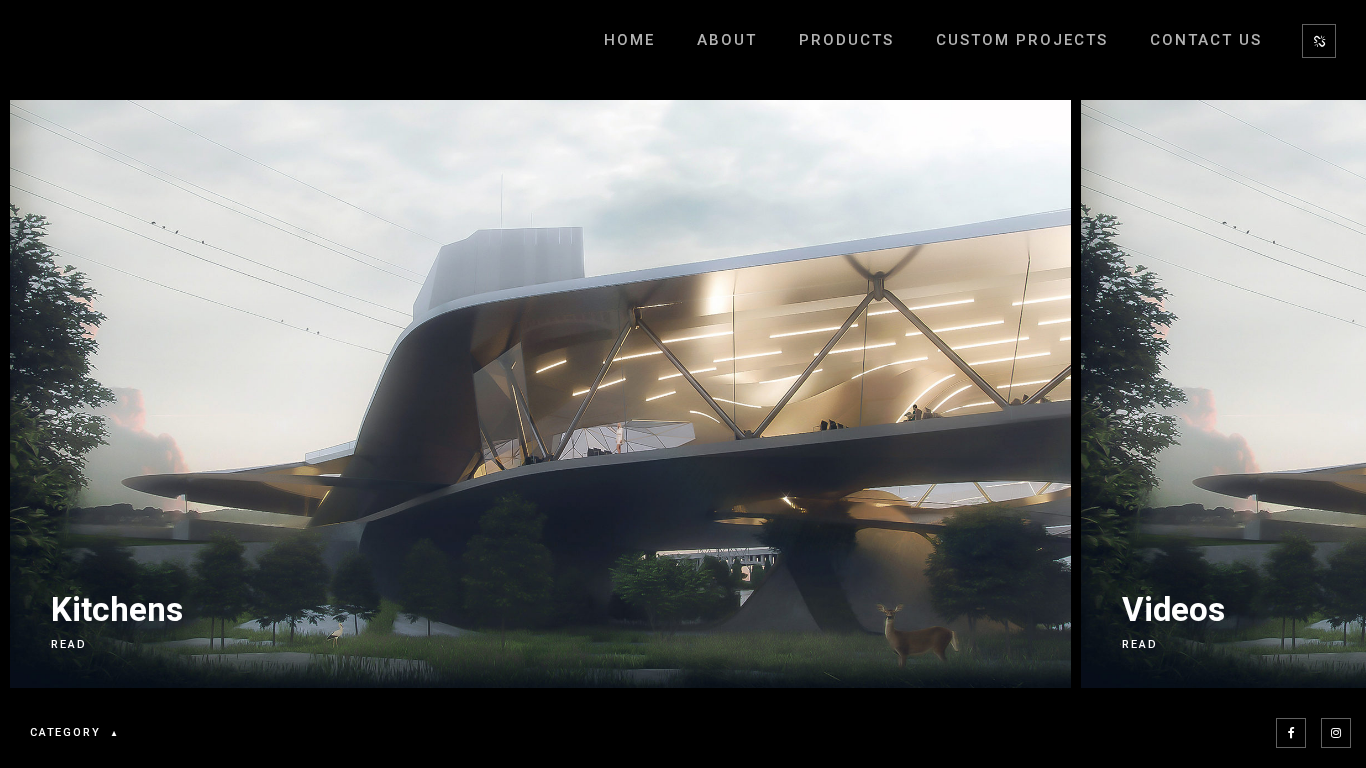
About (727, 40)
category (65, 732)
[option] (535, 394)
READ (69, 644)
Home (629, 40)
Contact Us (1206, 40)
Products (846, 40)
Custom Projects (1022, 40)
